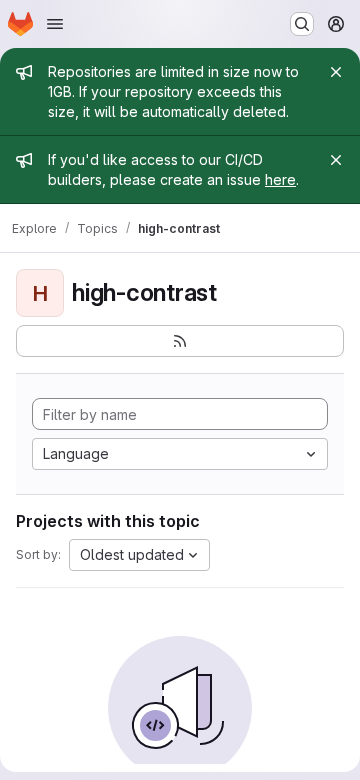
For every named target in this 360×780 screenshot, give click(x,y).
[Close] (336, 72)
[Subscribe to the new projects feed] (180, 341)
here (280, 179)
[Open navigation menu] (55, 24)
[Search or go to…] (302, 24)
